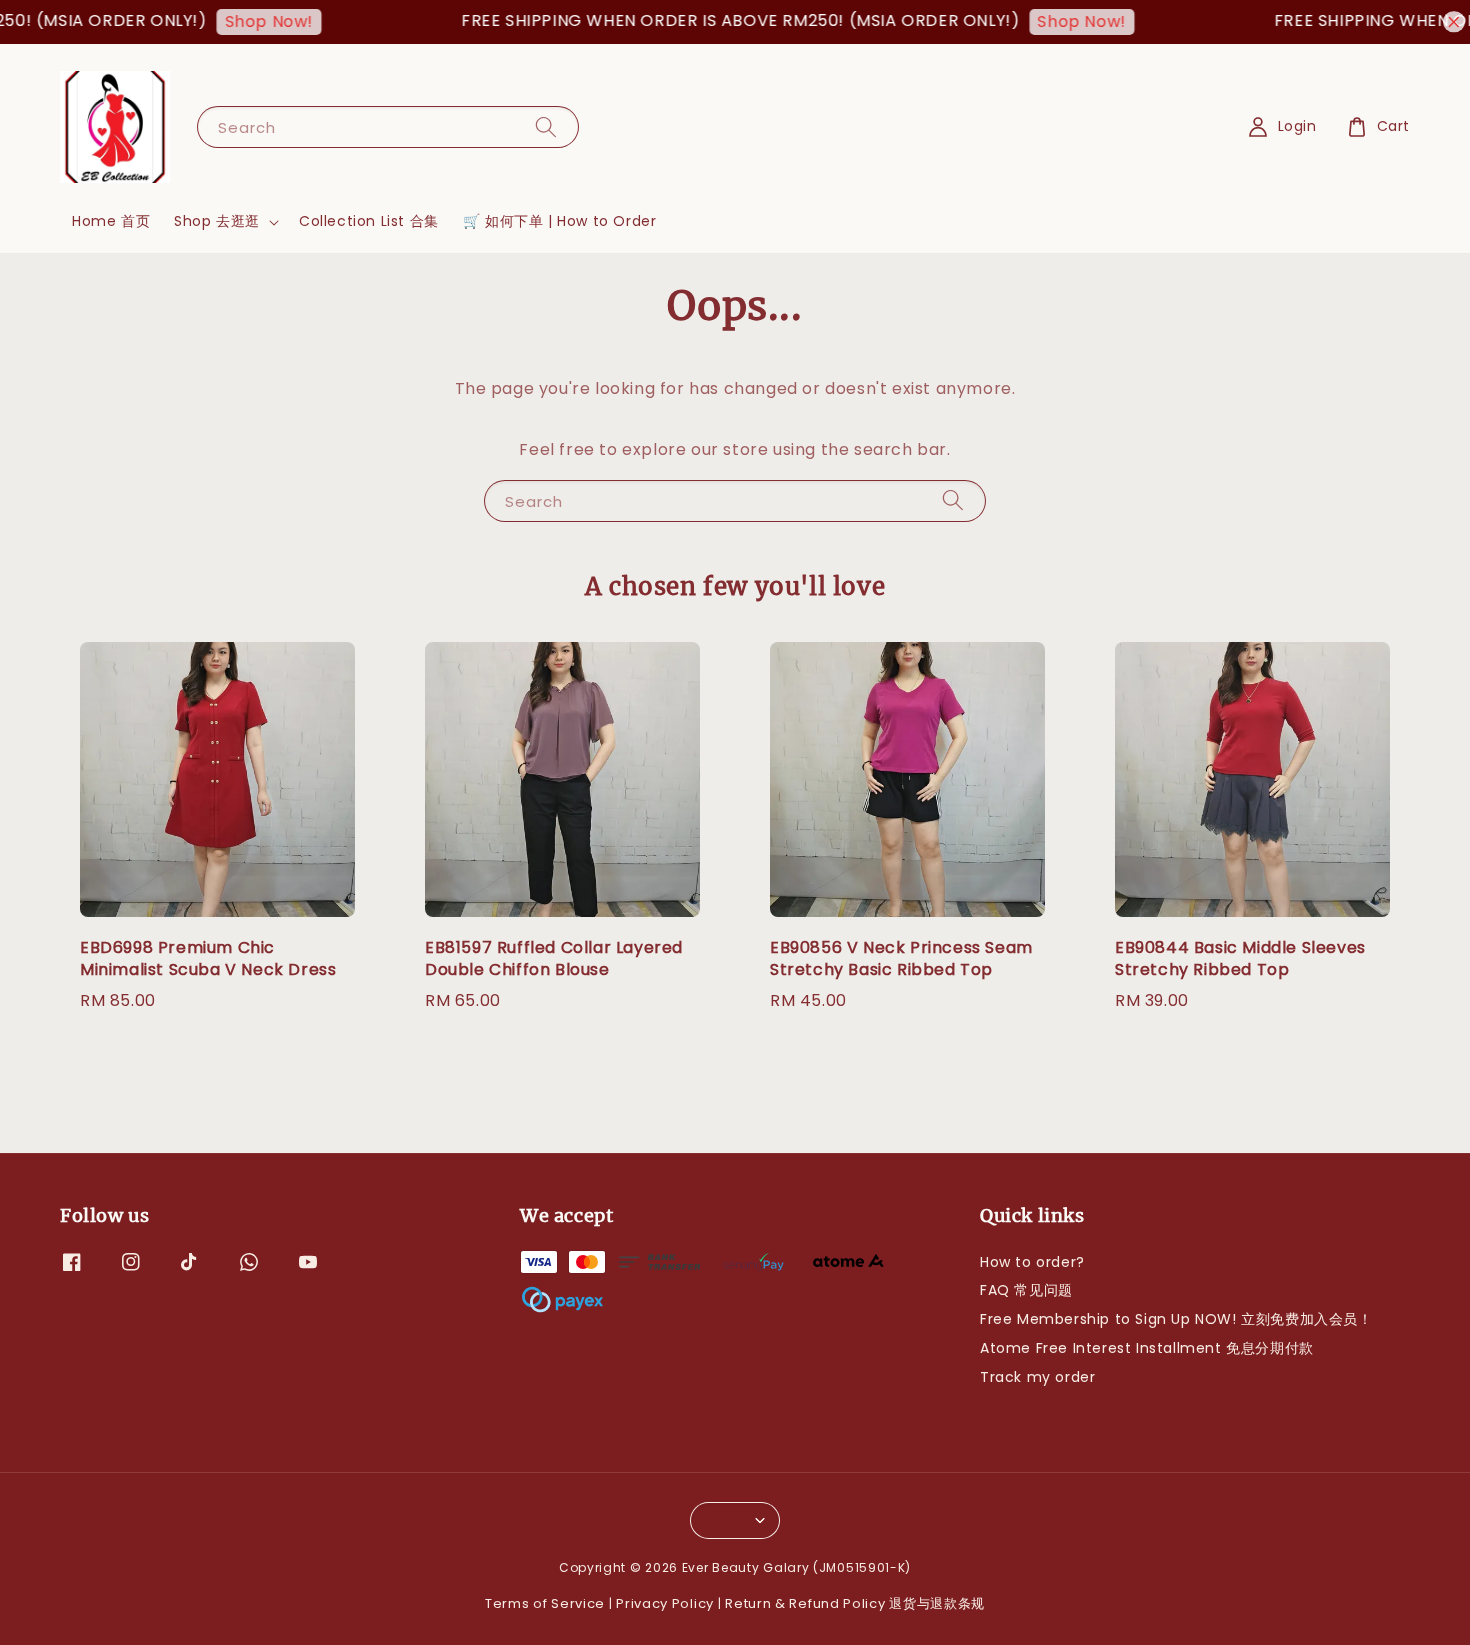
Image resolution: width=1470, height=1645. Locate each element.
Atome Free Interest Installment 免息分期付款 (1147, 1348)
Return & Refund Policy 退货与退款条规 (855, 1603)
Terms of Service (545, 1603)
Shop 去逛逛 (217, 221)
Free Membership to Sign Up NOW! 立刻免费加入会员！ (1176, 1319)
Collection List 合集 (369, 221)
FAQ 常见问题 (1026, 1290)
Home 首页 (111, 221)
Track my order (1037, 1377)
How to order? (1032, 1262)
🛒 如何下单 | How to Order (560, 221)
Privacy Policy (665, 1603)
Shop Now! (244, 21)
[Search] (546, 126)
